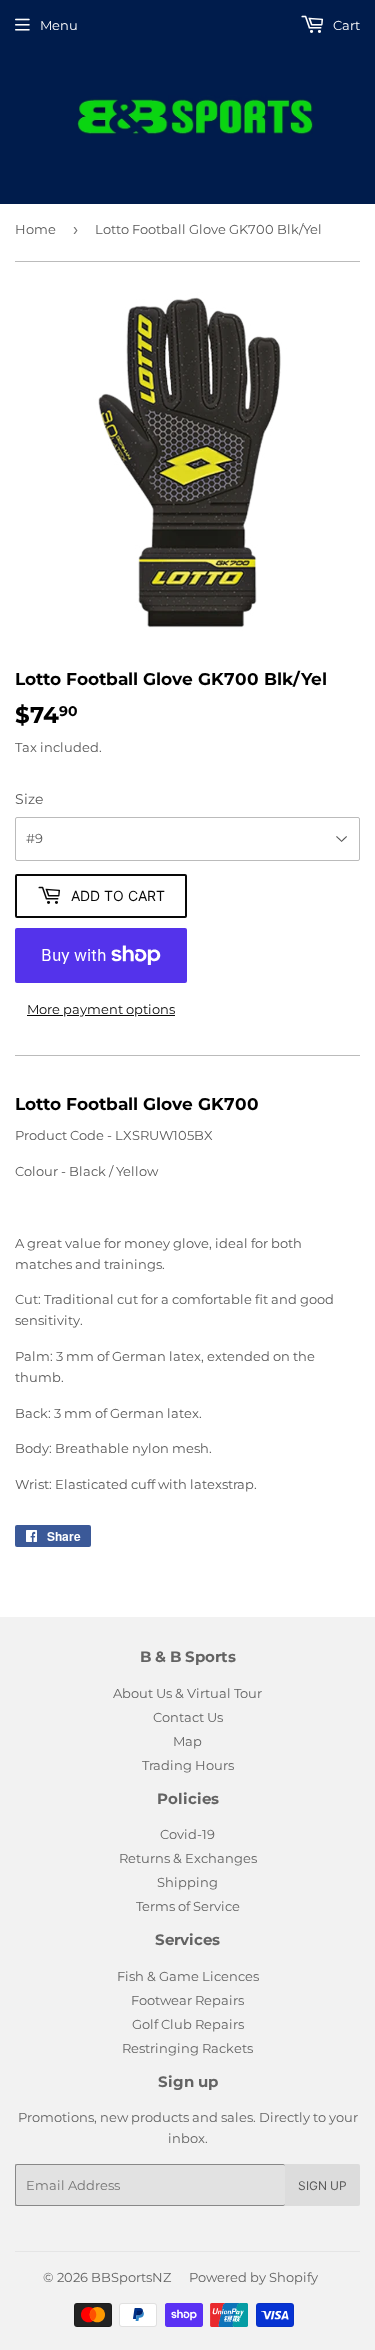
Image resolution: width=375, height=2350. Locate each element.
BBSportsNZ (131, 2277)
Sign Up (322, 2185)
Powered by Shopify (253, 2277)
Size (29, 799)
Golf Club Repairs (188, 2024)
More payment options (101, 1009)
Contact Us (188, 1717)
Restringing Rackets (187, 2048)
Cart (345, 25)
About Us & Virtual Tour (187, 1693)
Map (187, 1741)
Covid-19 (187, 1834)
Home (35, 229)
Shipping (187, 1882)
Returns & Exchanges (188, 1858)
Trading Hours (188, 1765)
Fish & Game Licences (188, 1976)
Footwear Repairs (187, 2000)
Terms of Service (188, 1906)
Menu (59, 25)
